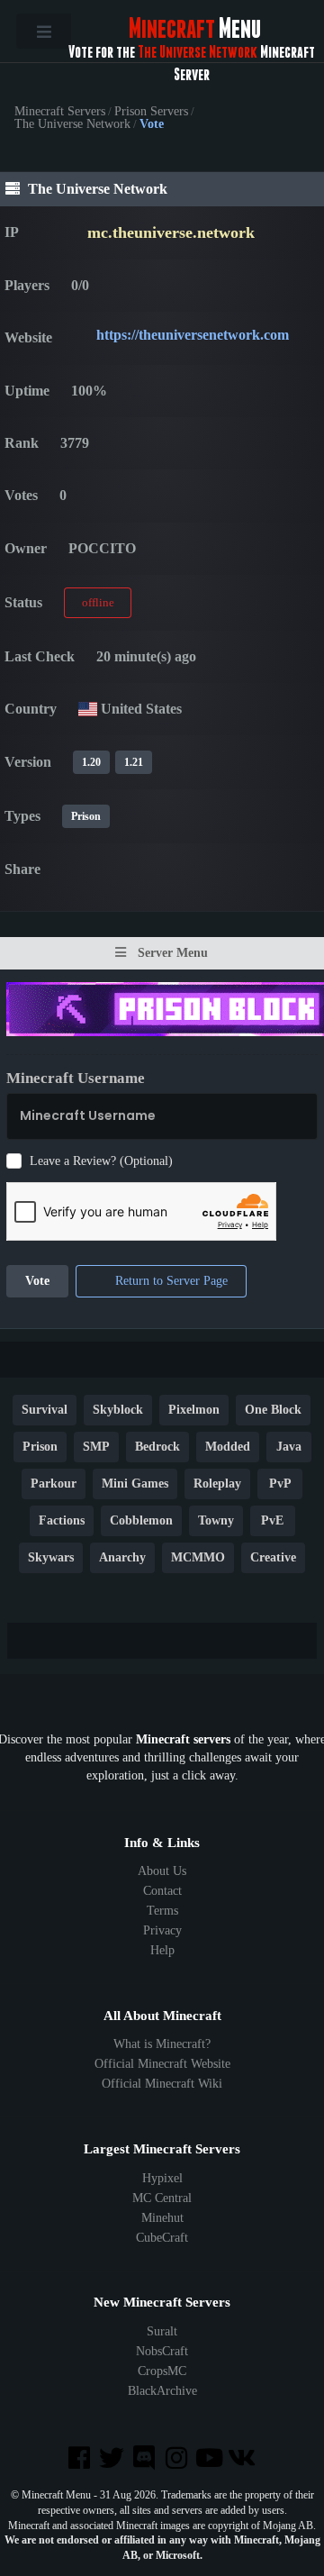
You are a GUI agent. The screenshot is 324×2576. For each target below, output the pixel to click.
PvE (272, 1521)
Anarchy (122, 1558)
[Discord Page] (146, 2459)
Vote (37, 1282)
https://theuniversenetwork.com (193, 335)
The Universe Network (72, 124)
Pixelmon (194, 1411)
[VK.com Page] (243, 2459)
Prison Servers (151, 112)
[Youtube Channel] (211, 2459)
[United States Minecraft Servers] (88, 709)
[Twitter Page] (113, 2459)
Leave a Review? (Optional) (101, 1161)
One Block (273, 1411)
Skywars (51, 1558)
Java (289, 1447)
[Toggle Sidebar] (44, 31)
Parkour (54, 1484)
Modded (228, 1447)
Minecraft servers (183, 1739)
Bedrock (157, 1447)
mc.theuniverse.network (171, 232)
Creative (273, 1558)
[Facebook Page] (80, 2459)
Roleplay (217, 1484)
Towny (216, 1521)
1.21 (134, 762)
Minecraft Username (76, 1078)
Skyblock (118, 1411)
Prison (86, 816)
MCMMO (198, 1558)
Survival (45, 1411)
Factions (62, 1521)
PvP (280, 1484)
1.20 (91, 762)
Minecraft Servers (60, 112)
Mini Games (135, 1484)
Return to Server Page (170, 1282)
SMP (96, 1447)
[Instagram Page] (178, 2459)
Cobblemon (141, 1521)
